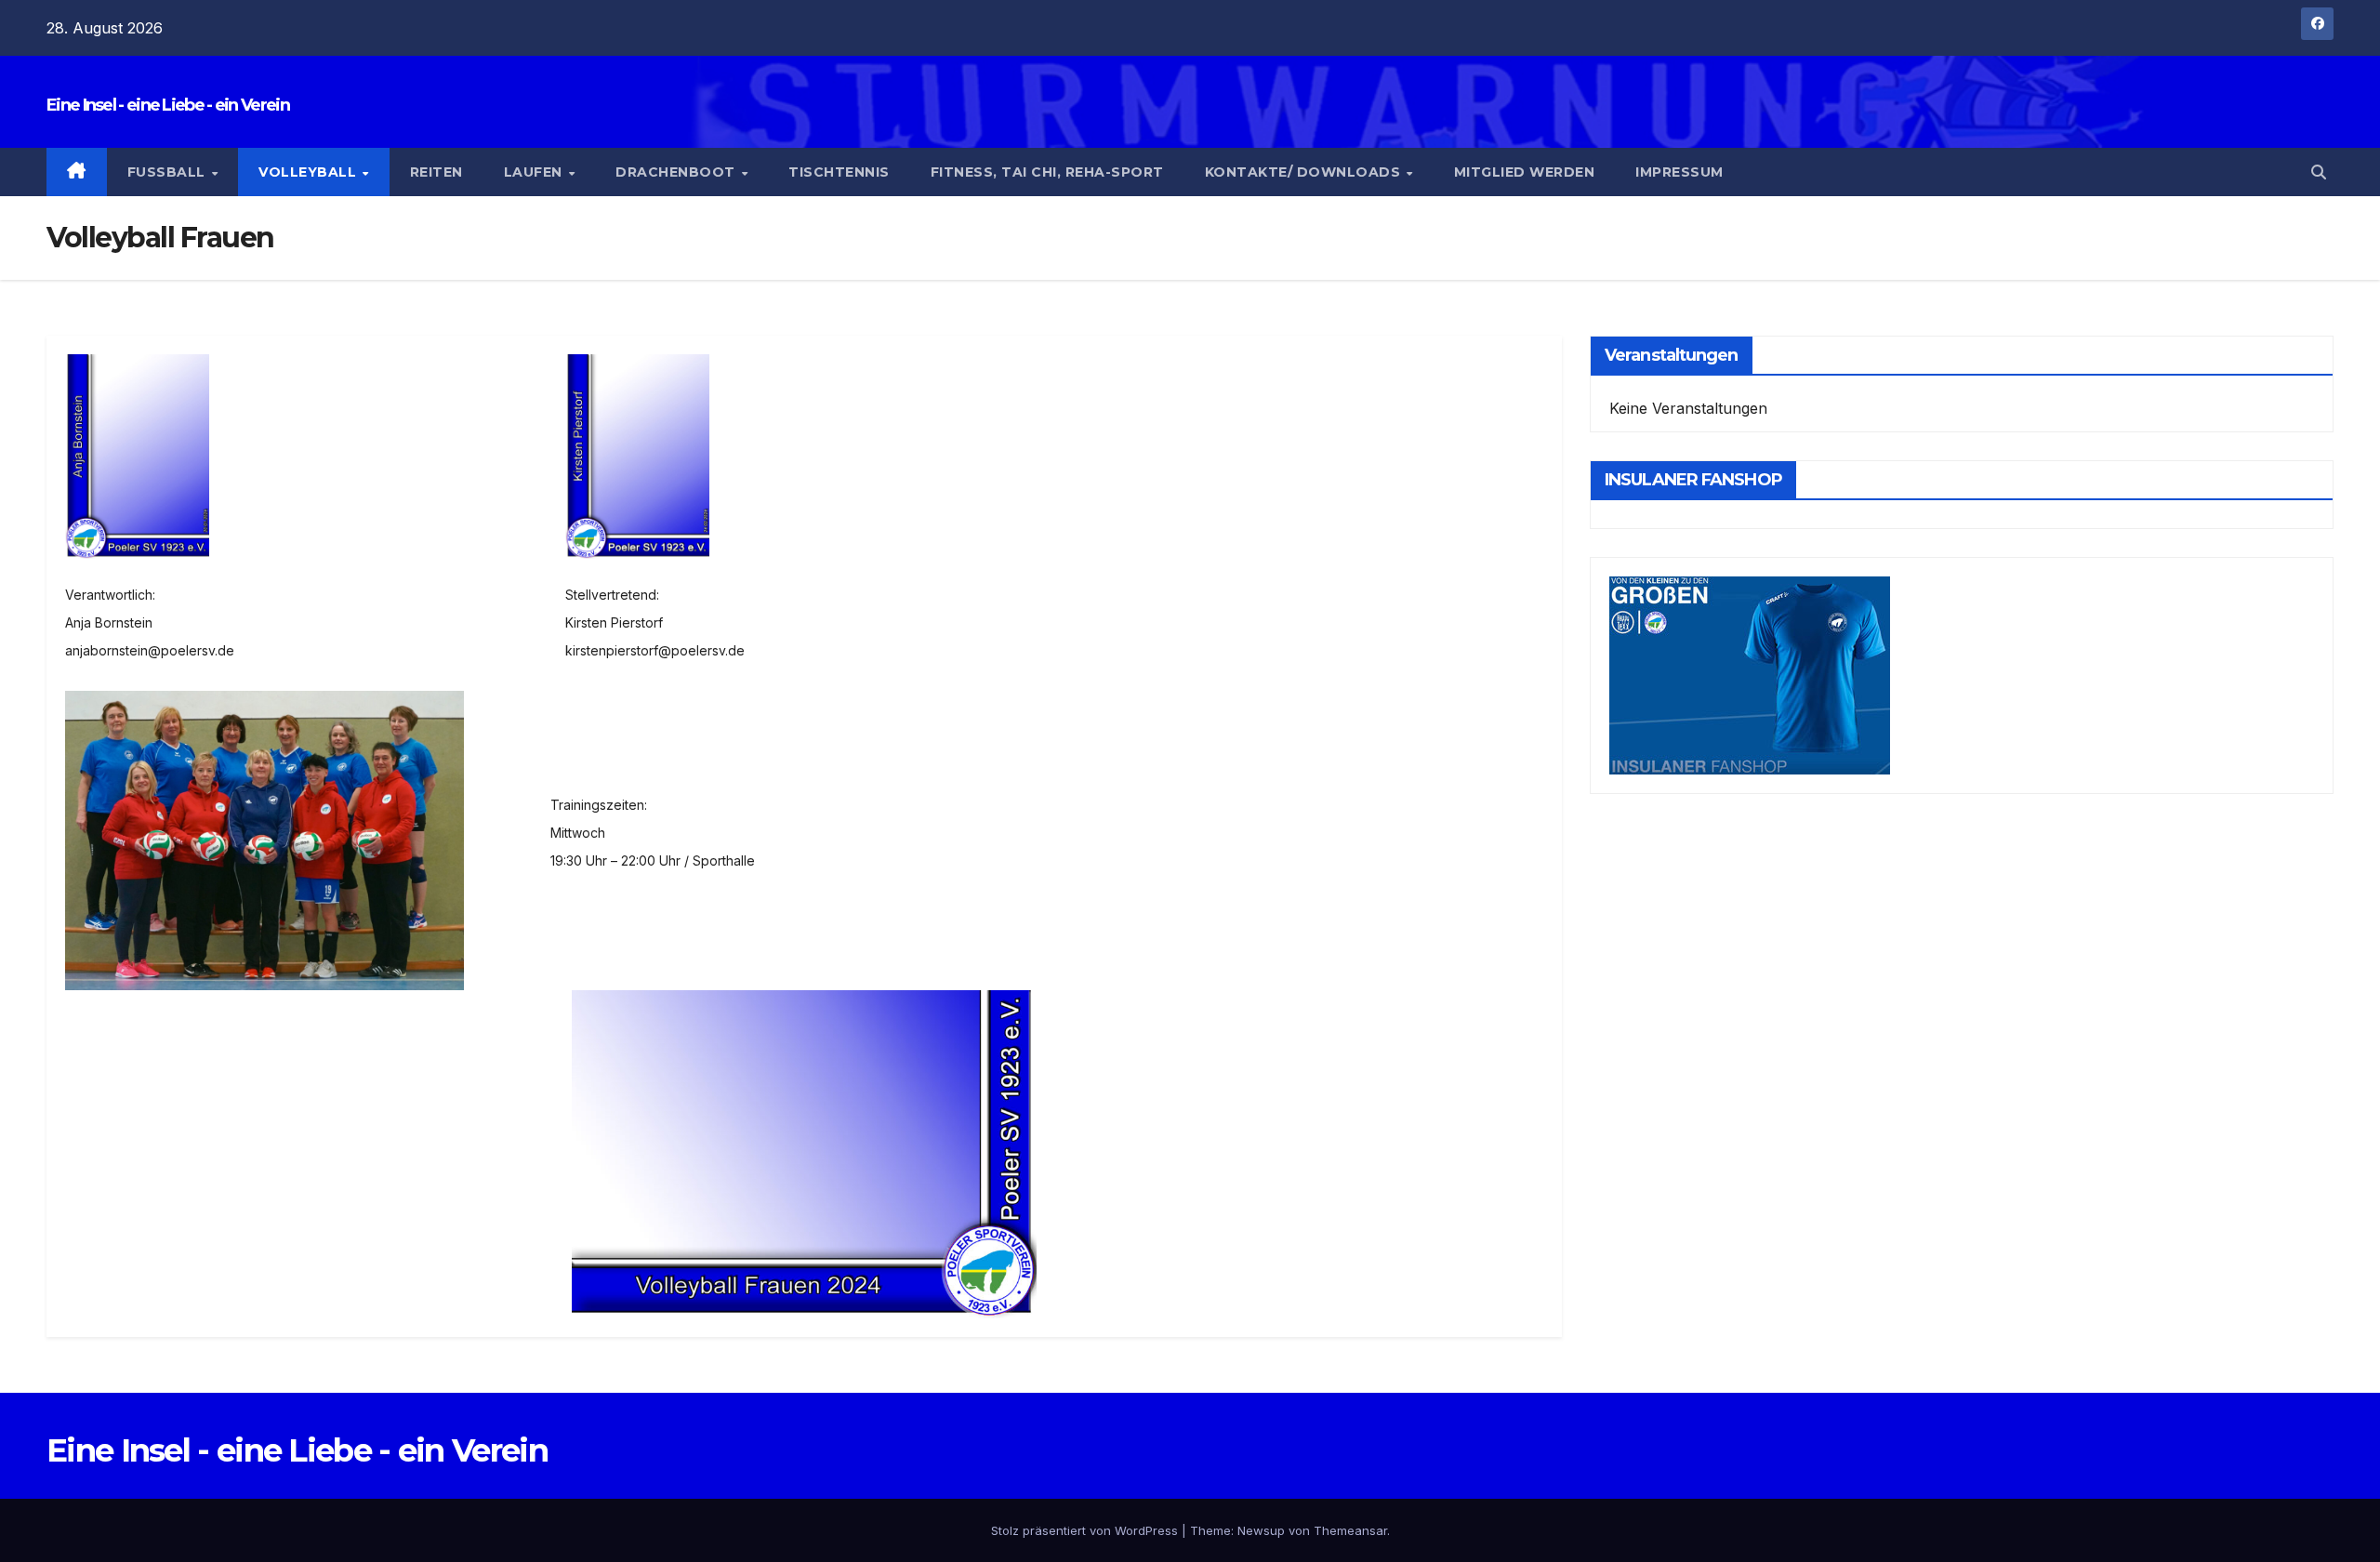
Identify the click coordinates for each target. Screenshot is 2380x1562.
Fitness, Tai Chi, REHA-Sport (1047, 172)
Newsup (1261, 1530)
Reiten (436, 172)
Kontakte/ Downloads (1305, 172)
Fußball (169, 172)
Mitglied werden (1525, 172)
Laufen (535, 172)
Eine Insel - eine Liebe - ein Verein (168, 105)
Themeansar (1350, 1530)
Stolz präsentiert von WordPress (1086, 1530)
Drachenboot (677, 172)
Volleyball (310, 172)
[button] (2319, 172)
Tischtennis (839, 172)
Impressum (1679, 172)
